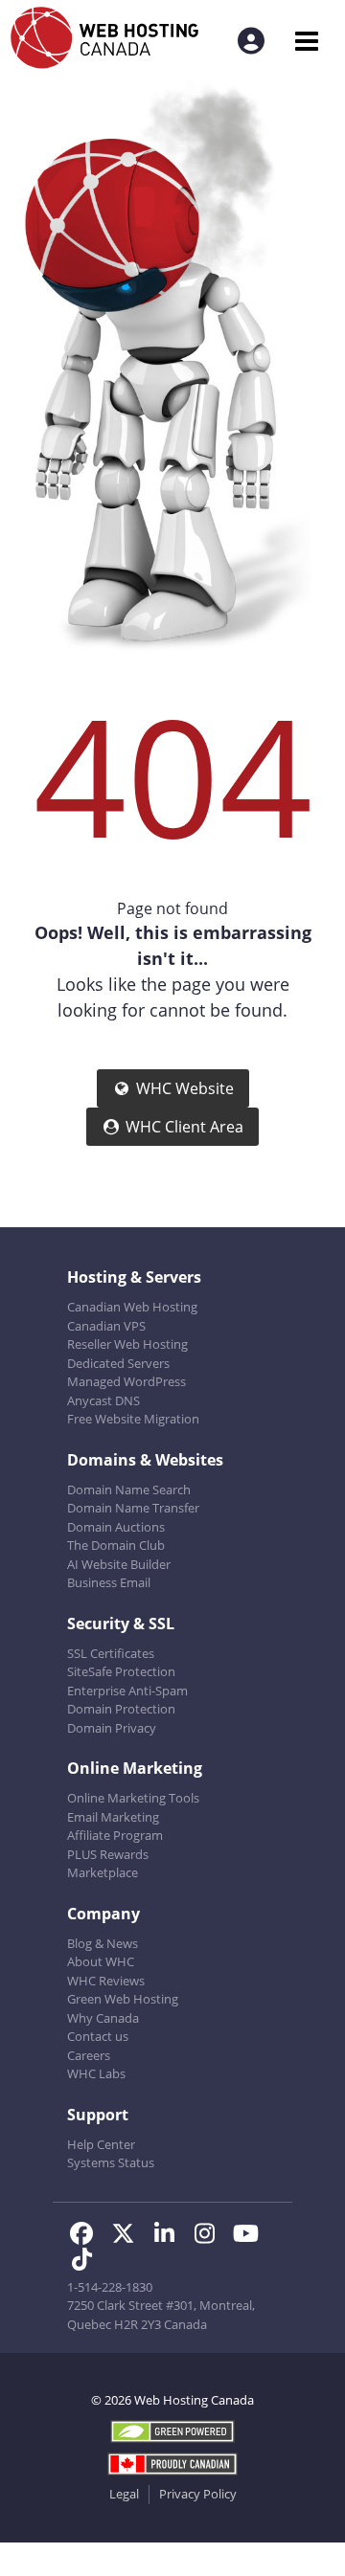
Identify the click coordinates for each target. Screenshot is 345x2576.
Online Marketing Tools (133, 1798)
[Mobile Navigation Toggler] (306, 41)
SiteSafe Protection (121, 1671)
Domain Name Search (129, 1490)
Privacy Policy (198, 2494)
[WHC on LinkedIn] (170, 2236)
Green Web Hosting (123, 1999)
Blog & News (103, 1943)
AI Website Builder (119, 1564)
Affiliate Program (115, 1835)
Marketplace (103, 1872)
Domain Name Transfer (133, 1508)
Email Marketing (113, 1817)
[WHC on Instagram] (211, 2236)
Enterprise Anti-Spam (127, 1691)
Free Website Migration (133, 1419)
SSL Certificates (111, 1653)
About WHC (101, 1961)
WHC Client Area (184, 1127)
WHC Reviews (106, 1981)
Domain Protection (121, 1709)
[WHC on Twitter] (129, 2236)
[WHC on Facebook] (88, 2236)
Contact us (98, 2036)
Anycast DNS (103, 1400)
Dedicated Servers (118, 1363)
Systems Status (111, 2162)
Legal (124, 2494)
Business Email (109, 1582)
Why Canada (103, 2018)
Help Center (101, 2144)
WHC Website (185, 1088)
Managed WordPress (126, 1381)
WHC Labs (96, 2073)
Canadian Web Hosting (132, 1307)
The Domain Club (116, 1545)
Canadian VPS (106, 1326)
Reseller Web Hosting (127, 1344)
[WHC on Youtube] (250, 2236)
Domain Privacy (112, 1728)
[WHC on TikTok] (86, 2262)
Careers (89, 2055)
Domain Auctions (116, 1527)
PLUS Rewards (108, 1854)
